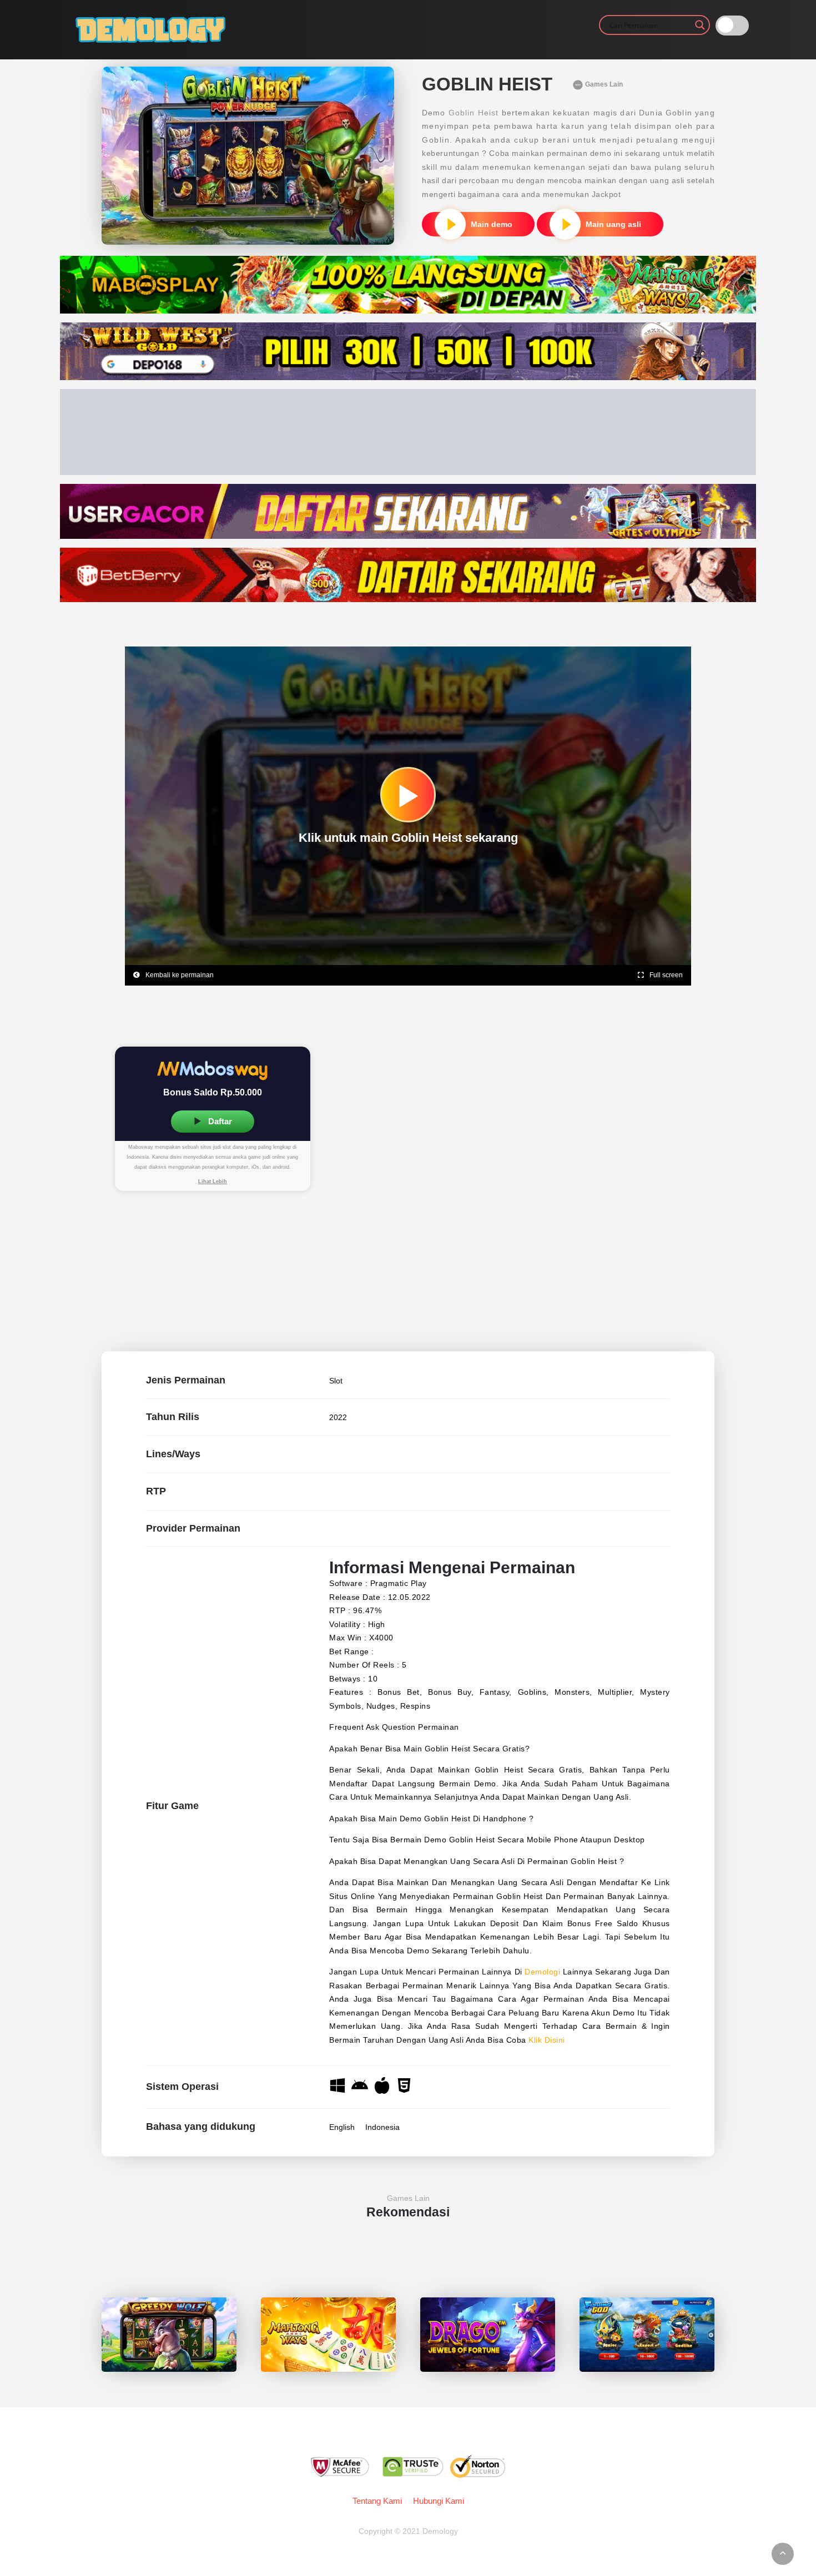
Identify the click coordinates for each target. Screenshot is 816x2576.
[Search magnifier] (700, 25)
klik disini (547, 2040)
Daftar (219, 1121)
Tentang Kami (377, 2501)
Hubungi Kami (439, 2501)
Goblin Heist (474, 113)
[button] (213, 1182)
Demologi (542, 1972)
